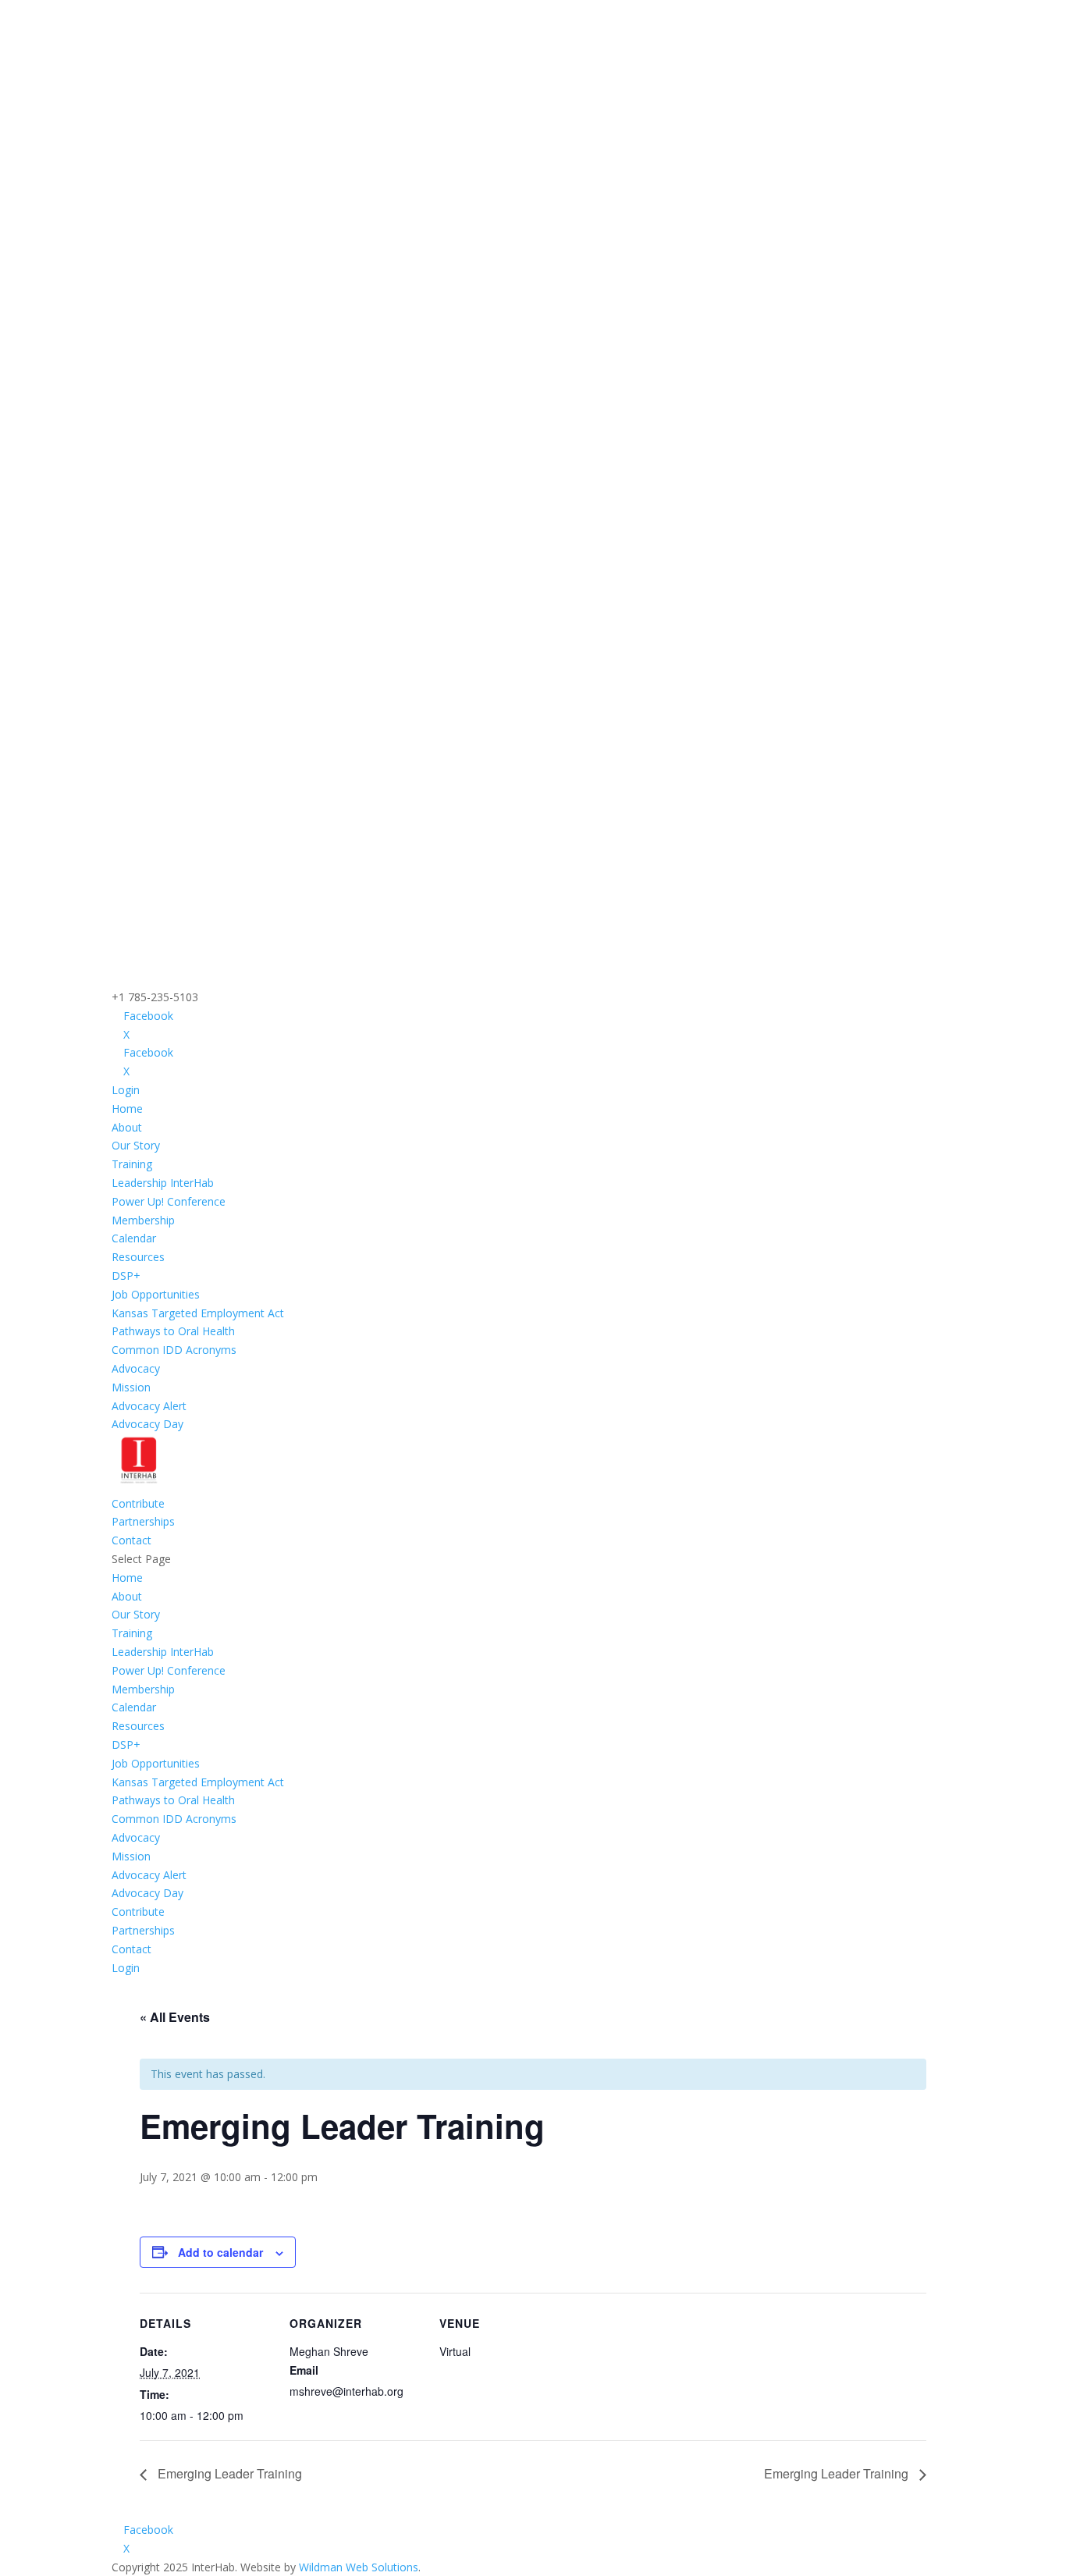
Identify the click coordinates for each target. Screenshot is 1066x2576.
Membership (143, 1220)
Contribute (138, 1503)
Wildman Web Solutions (359, 2567)
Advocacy (136, 1368)
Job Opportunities (156, 1294)
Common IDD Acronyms (174, 1350)
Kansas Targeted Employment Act (198, 1313)
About (127, 1127)
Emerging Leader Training (228, 2473)
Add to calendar (220, 2252)
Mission (131, 1387)
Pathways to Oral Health (173, 1331)
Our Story (136, 1145)
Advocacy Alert (149, 1406)
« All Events (175, 2017)
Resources (138, 1257)
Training (132, 1164)
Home (127, 1109)
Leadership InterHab (163, 1183)
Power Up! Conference (169, 1201)
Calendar (134, 1238)
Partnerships (143, 1521)
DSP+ (126, 1276)
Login (126, 1090)
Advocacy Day (147, 1424)
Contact (131, 1540)
